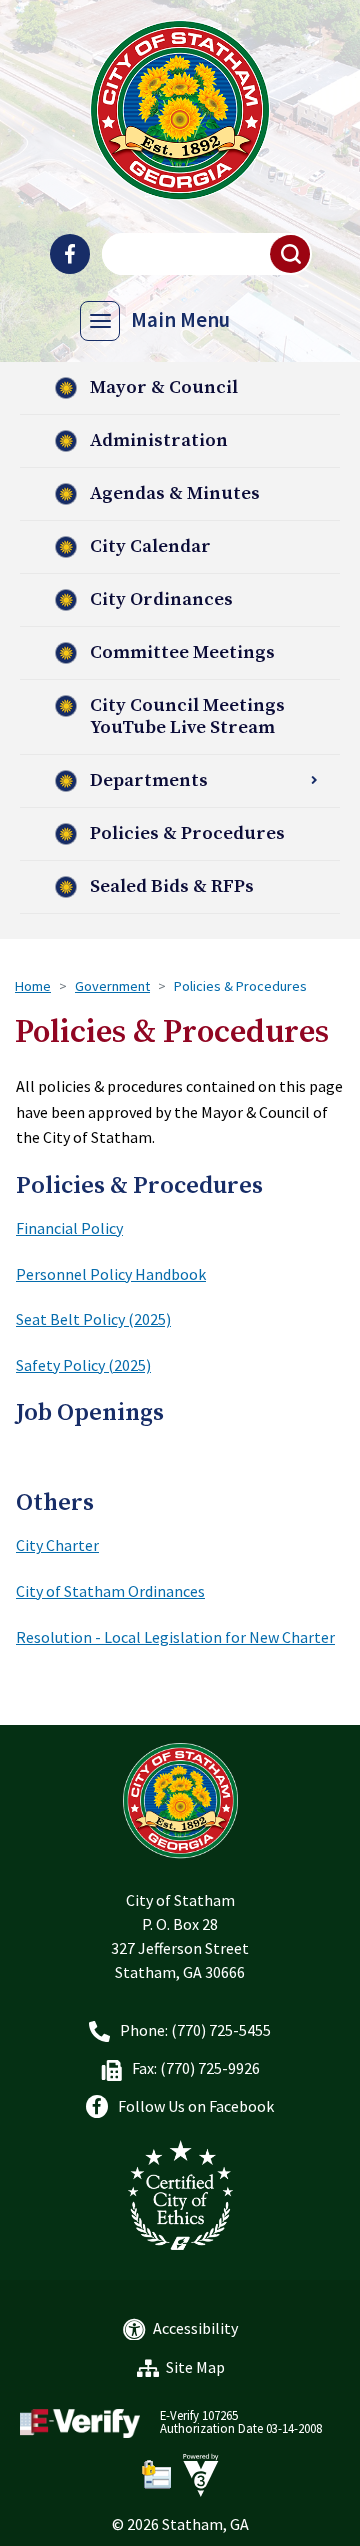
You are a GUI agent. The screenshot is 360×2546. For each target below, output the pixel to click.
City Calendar (150, 546)
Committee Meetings (182, 652)
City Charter (57, 1545)
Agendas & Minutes (175, 493)
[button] (291, 254)
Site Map (195, 2367)
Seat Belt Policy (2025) (93, 1319)
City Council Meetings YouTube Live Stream (187, 716)
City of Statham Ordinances (110, 1591)
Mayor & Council (164, 387)
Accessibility (195, 2328)
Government (112, 986)
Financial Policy (69, 1228)
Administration (159, 440)
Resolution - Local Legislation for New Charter (175, 1637)
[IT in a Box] (196, 2475)
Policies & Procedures (187, 833)
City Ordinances (161, 599)
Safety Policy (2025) (83, 1365)
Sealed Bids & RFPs (172, 886)
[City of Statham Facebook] (70, 254)
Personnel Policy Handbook (111, 1274)
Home (33, 986)
